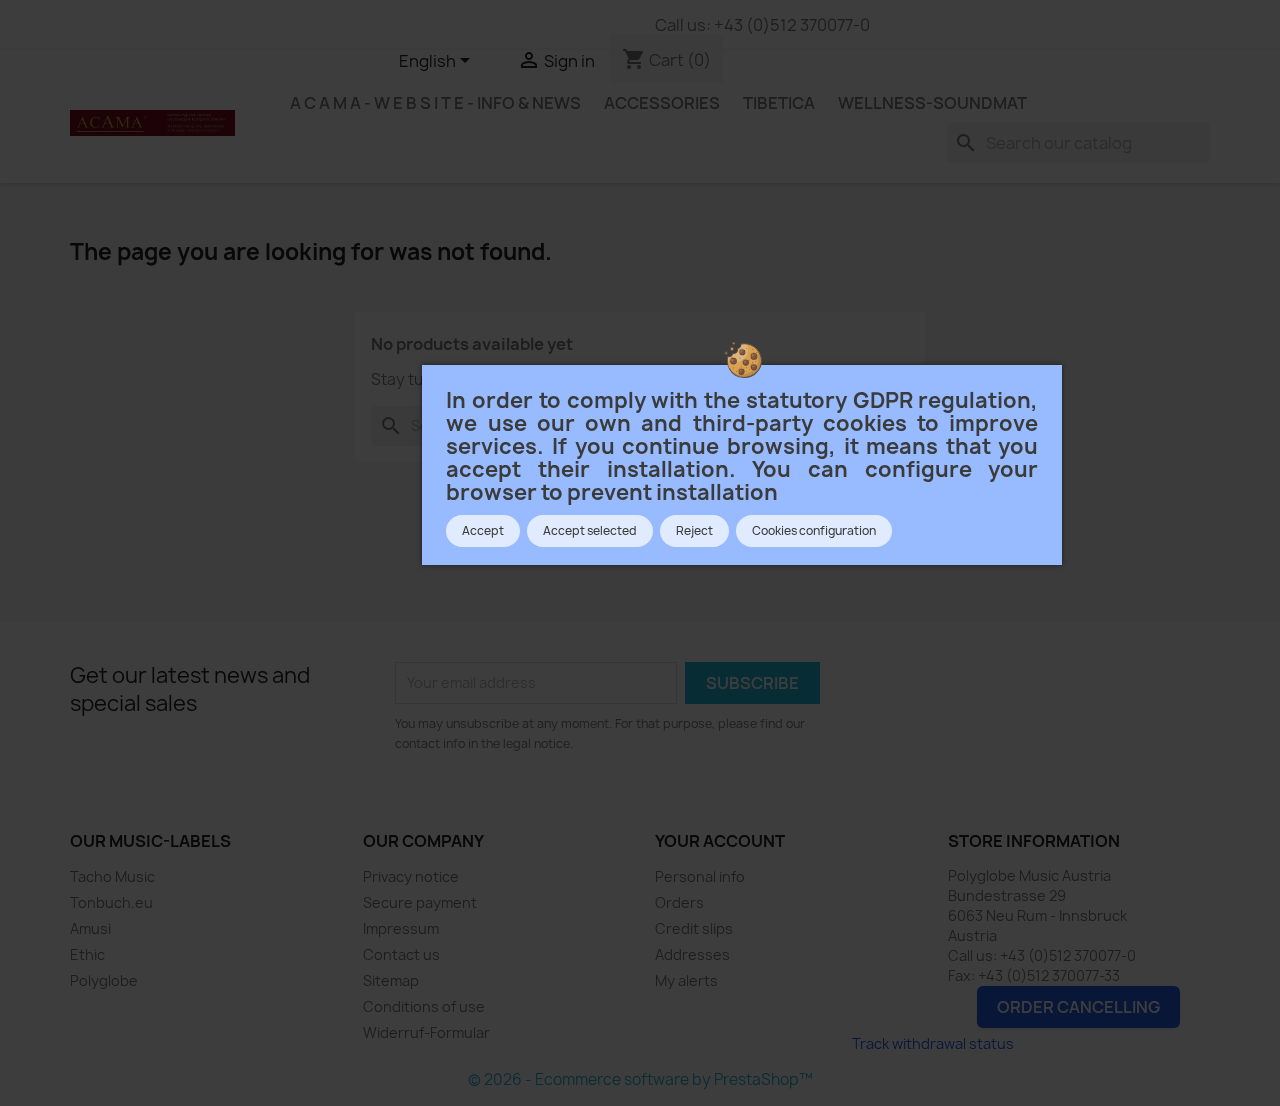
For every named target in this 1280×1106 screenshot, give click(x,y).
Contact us (401, 954)
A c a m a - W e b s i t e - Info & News (435, 103)
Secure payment (420, 902)
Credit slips (694, 928)
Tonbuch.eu (111, 902)
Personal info (700, 876)
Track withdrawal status (933, 1043)
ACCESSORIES (662, 103)
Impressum (401, 928)
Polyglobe (104, 980)
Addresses (692, 954)
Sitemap (391, 980)
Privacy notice (411, 876)
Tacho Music (112, 876)
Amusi (90, 928)
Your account (720, 841)
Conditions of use (424, 1006)
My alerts (686, 980)
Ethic (87, 954)
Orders (679, 902)
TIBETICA (779, 103)
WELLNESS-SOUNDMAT (932, 103)
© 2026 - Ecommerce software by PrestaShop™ (640, 1079)
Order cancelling (1078, 1007)
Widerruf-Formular (426, 1032)
